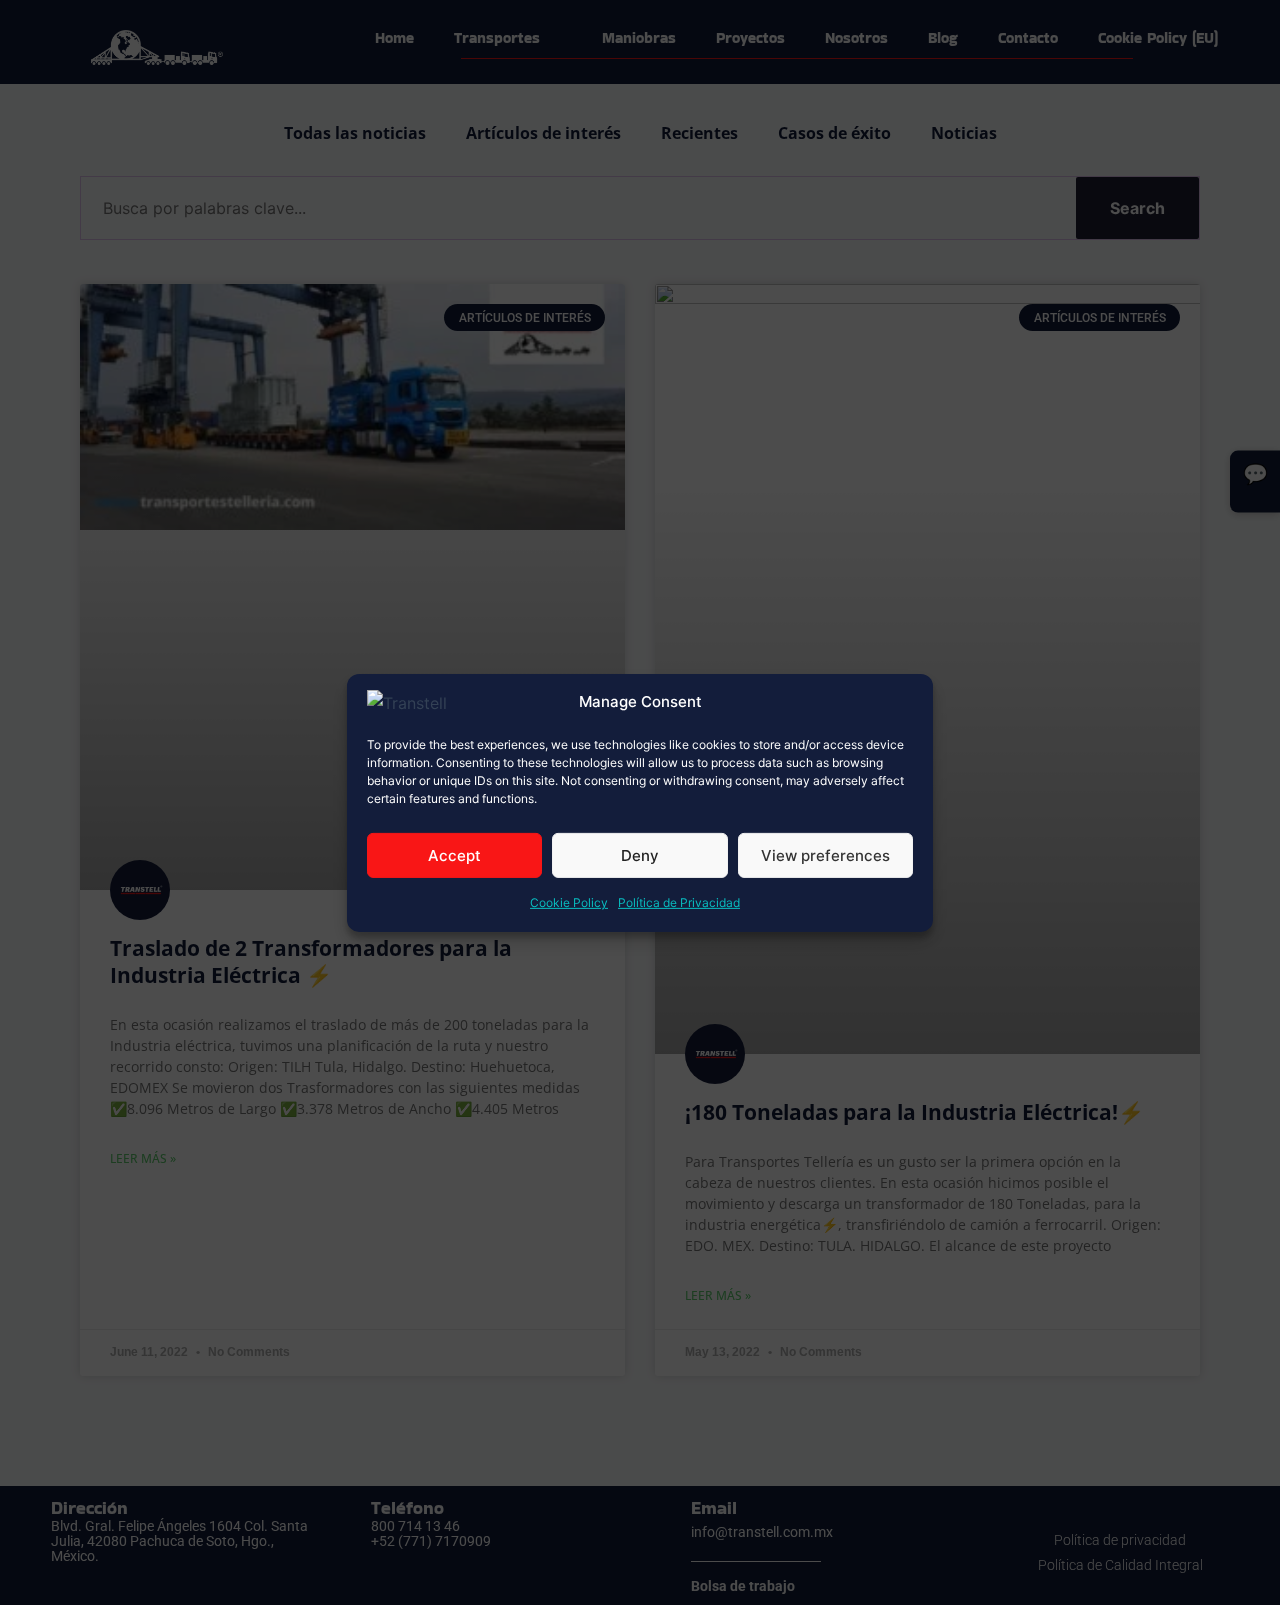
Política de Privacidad (679, 902)
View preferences (825, 855)
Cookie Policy (569, 902)
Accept (454, 855)
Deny (640, 855)
